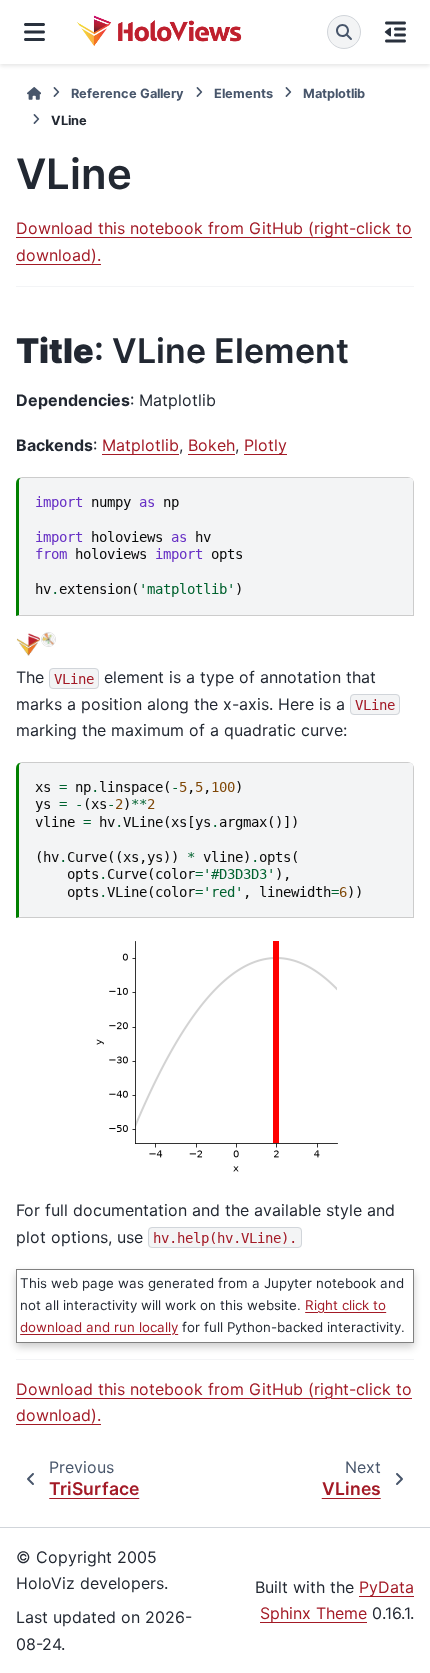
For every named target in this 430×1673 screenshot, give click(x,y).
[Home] (34, 93)
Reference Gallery (127, 93)
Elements (243, 93)
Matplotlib (334, 93)
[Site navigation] (34, 32)
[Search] (344, 32)
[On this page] (395, 32)
